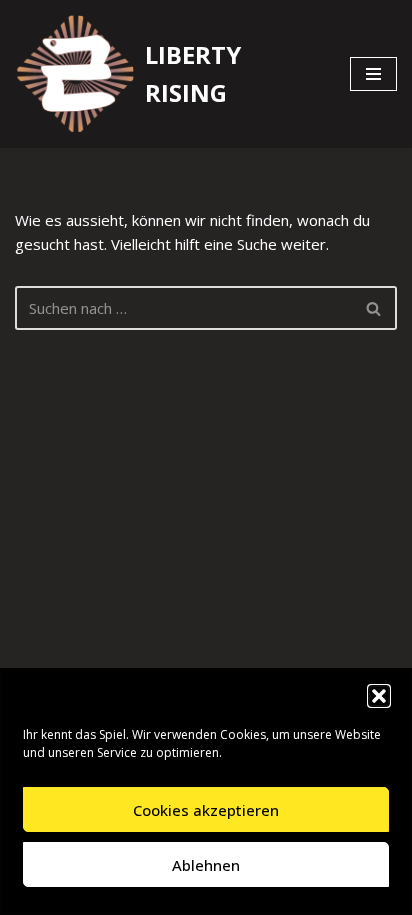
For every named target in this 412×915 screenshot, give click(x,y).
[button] (379, 696)
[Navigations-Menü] (373, 74)
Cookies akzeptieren (206, 810)
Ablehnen (206, 865)
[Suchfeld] (374, 308)
